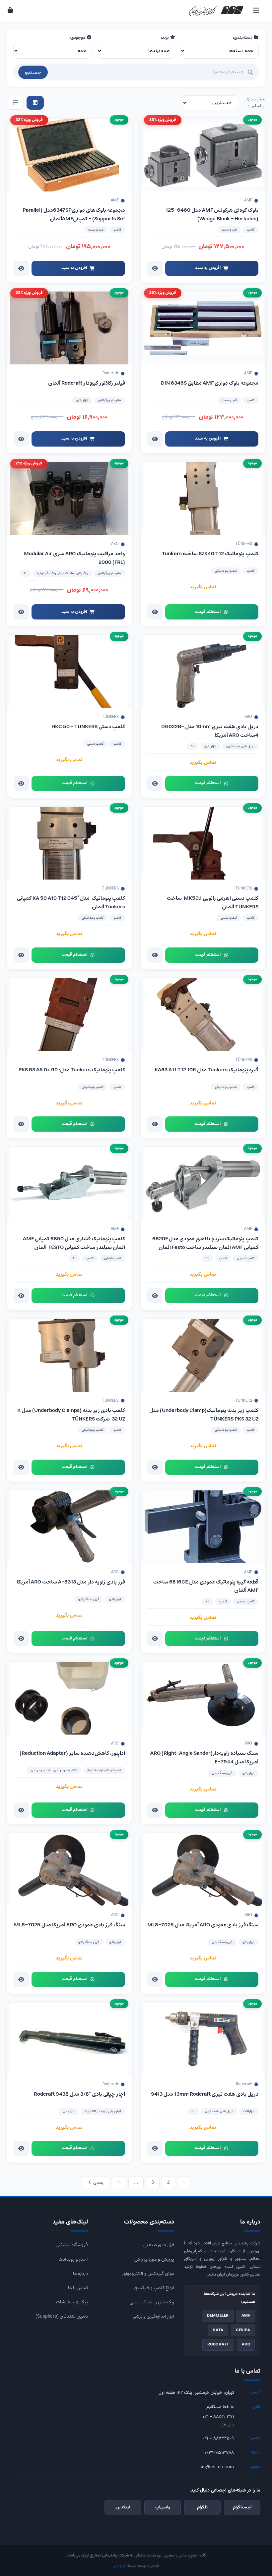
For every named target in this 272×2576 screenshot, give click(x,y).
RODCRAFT (218, 2344)
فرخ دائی (119, 2566)
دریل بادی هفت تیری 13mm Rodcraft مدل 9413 (205, 2094)
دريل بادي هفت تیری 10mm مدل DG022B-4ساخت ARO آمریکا (210, 731)
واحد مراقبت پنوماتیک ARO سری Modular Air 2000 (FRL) (74, 558)
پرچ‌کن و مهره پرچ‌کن (154, 2259)
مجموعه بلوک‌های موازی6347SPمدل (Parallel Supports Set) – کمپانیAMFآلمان (74, 215)
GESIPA (243, 2330)
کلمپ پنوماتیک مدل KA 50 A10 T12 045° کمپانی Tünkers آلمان (71, 903)
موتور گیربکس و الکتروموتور (148, 2274)
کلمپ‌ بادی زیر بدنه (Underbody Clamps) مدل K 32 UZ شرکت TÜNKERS (71, 1415)
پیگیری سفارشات (72, 2302)
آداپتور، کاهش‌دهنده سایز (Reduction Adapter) (72, 1753)
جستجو (33, 72)
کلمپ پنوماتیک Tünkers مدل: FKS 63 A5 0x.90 (72, 1070)
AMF (246, 2316)
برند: (165, 38)
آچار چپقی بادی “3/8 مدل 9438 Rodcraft (79, 2094)
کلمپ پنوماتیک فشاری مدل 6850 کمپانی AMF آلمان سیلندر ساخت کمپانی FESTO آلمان (74, 1243)
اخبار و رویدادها (73, 2259)
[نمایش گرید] (35, 103)
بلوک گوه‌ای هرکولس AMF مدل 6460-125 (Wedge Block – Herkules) (212, 215)
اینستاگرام (242, 2507)
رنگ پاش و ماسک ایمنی (152, 2302)
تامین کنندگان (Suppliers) (62, 2316)
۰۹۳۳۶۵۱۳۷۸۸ (219, 2453)
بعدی (98, 2182)
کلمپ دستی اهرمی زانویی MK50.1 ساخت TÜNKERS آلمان (213, 903)
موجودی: (78, 38)
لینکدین (123, 2507)
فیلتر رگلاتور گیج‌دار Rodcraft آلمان (87, 383)
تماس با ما (78, 2288)
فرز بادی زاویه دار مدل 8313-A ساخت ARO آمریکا (71, 1582)
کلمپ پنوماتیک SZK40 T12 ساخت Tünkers (210, 554)
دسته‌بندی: (243, 38)
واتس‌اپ (163, 2507)
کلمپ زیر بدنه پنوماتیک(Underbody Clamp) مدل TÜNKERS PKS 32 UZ (204, 1415)
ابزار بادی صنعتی (159, 2245)
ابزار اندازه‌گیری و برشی (153, 2316)
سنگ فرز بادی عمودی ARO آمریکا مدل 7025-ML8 (203, 1925)
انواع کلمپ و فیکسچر (154, 2288)
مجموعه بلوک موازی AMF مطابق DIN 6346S (210, 383)
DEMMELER (218, 2316)
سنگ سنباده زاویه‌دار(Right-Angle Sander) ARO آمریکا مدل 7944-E (204, 1758)
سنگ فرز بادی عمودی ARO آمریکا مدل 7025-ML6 (69, 1925)
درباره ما (80, 2274)
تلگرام (202, 2507)
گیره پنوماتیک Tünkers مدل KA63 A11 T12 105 (206, 1070)
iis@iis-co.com (217, 2467)
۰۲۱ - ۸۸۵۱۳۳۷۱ (218, 2417)
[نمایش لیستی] (15, 103)
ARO (246, 2344)
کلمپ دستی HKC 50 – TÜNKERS (88, 727)
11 (119, 2182)
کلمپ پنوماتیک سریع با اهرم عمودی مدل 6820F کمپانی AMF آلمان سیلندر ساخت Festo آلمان (205, 1243)
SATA (218, 2330)
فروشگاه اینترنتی (72, 2245)
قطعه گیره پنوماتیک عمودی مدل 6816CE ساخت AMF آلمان (206, 1586)
